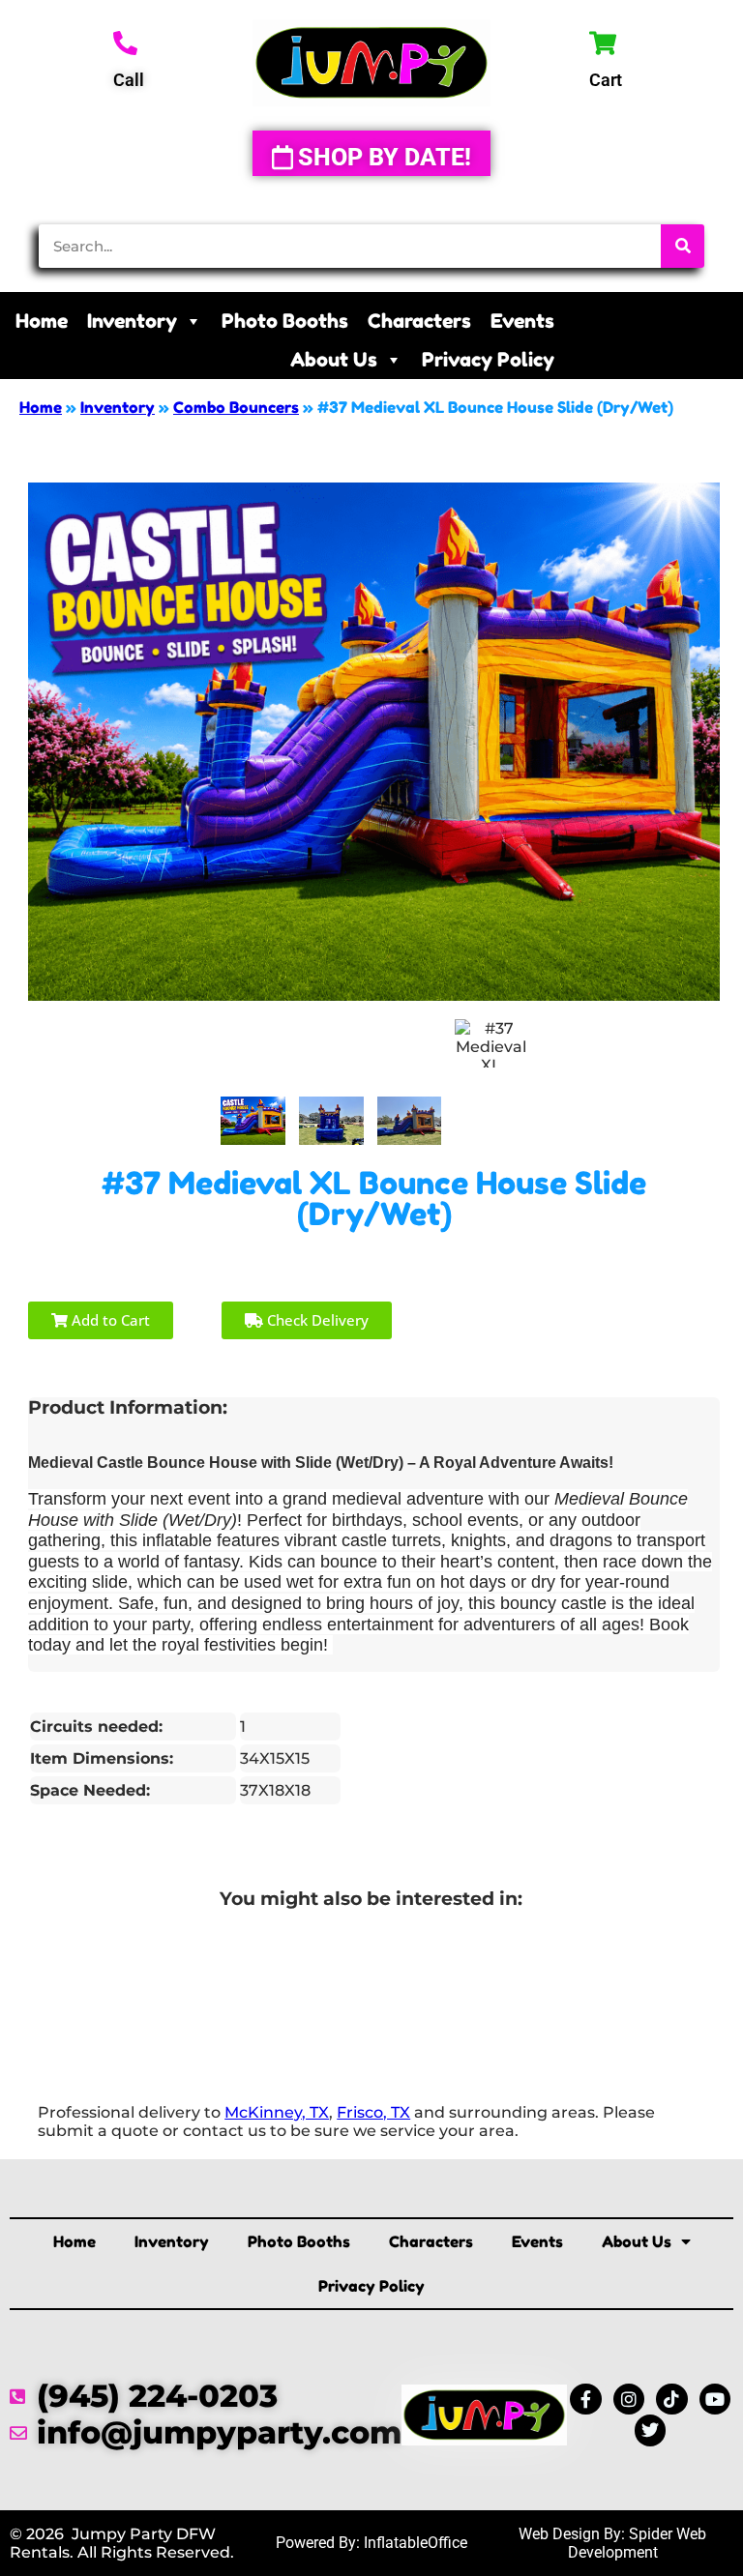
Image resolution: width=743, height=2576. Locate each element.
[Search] (683, 246)
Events (522, 321)
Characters (419, 321)
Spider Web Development (638, 2543)
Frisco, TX (373, 2112)
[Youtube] (715, 2399)
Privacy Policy (488, 360)
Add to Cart (109, 1320)
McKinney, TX (277, 2112)
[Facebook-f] (585, 2399)
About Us (334, 360)
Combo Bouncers (236, 407)
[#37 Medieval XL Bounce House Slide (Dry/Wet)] (253, 1121)
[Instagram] (629, 2399)
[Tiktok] (671, 2399)
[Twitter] (650, 2430)
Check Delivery (316, 1320)
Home (42, 321)
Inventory (132, 321)
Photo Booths (285, 321)
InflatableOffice (416, 2543)
